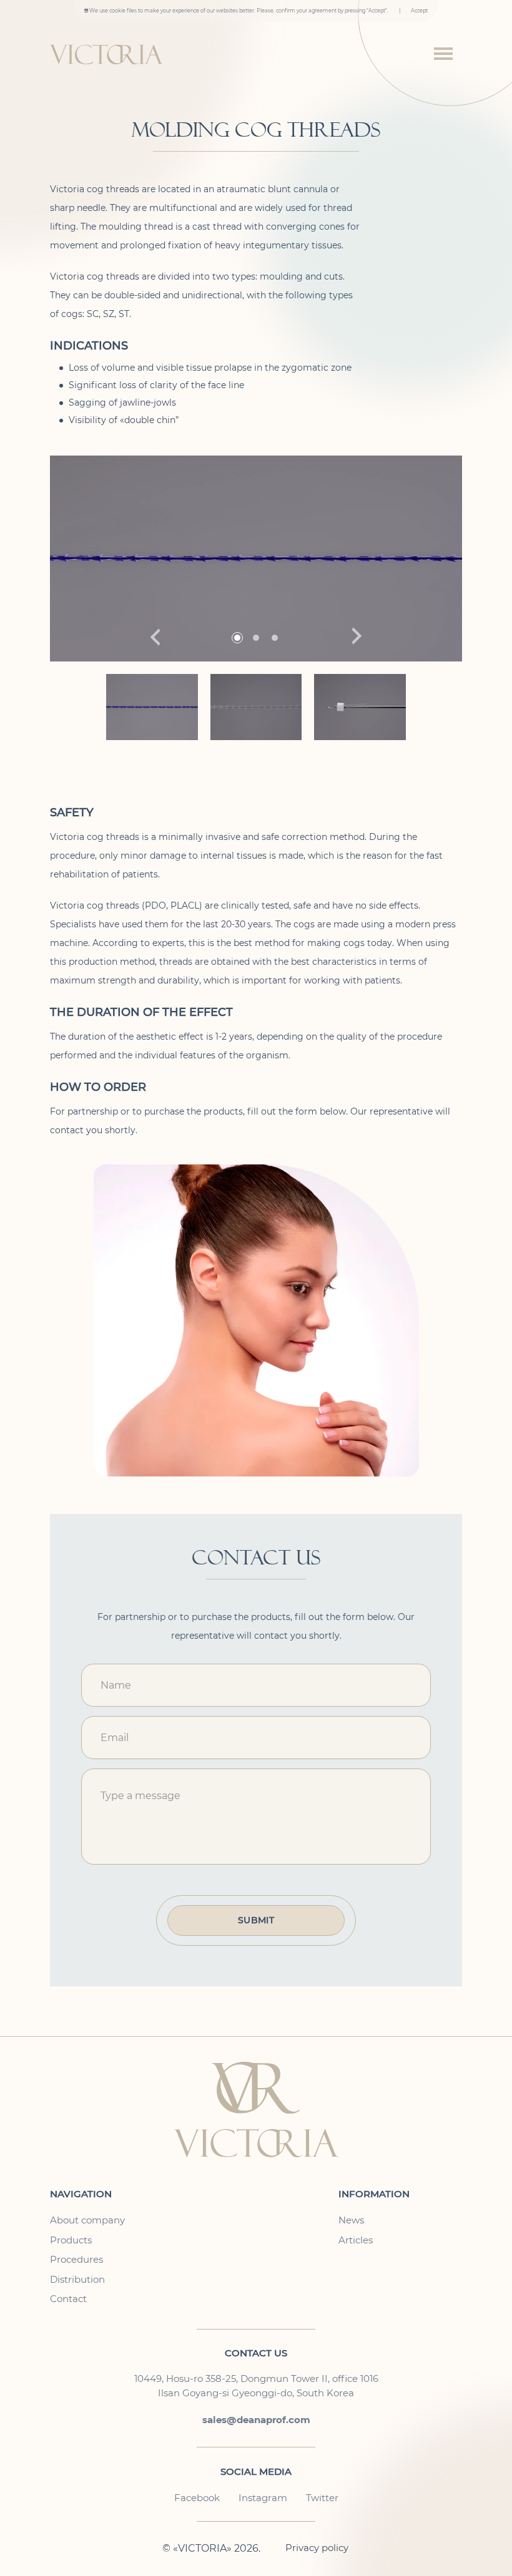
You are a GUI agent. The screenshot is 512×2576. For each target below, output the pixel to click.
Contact (68, 2299)
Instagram (263, 2498)
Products (71, 2240)
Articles (356, 2240)
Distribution (77, 2280)
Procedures (76, 2260)
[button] (357, 637)
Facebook (197, 2498)
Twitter (322, 2498)
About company (87, 2220)
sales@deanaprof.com (256, 2420)
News (351, 2220)
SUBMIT (256, 1920)
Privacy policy (317, 2548)
